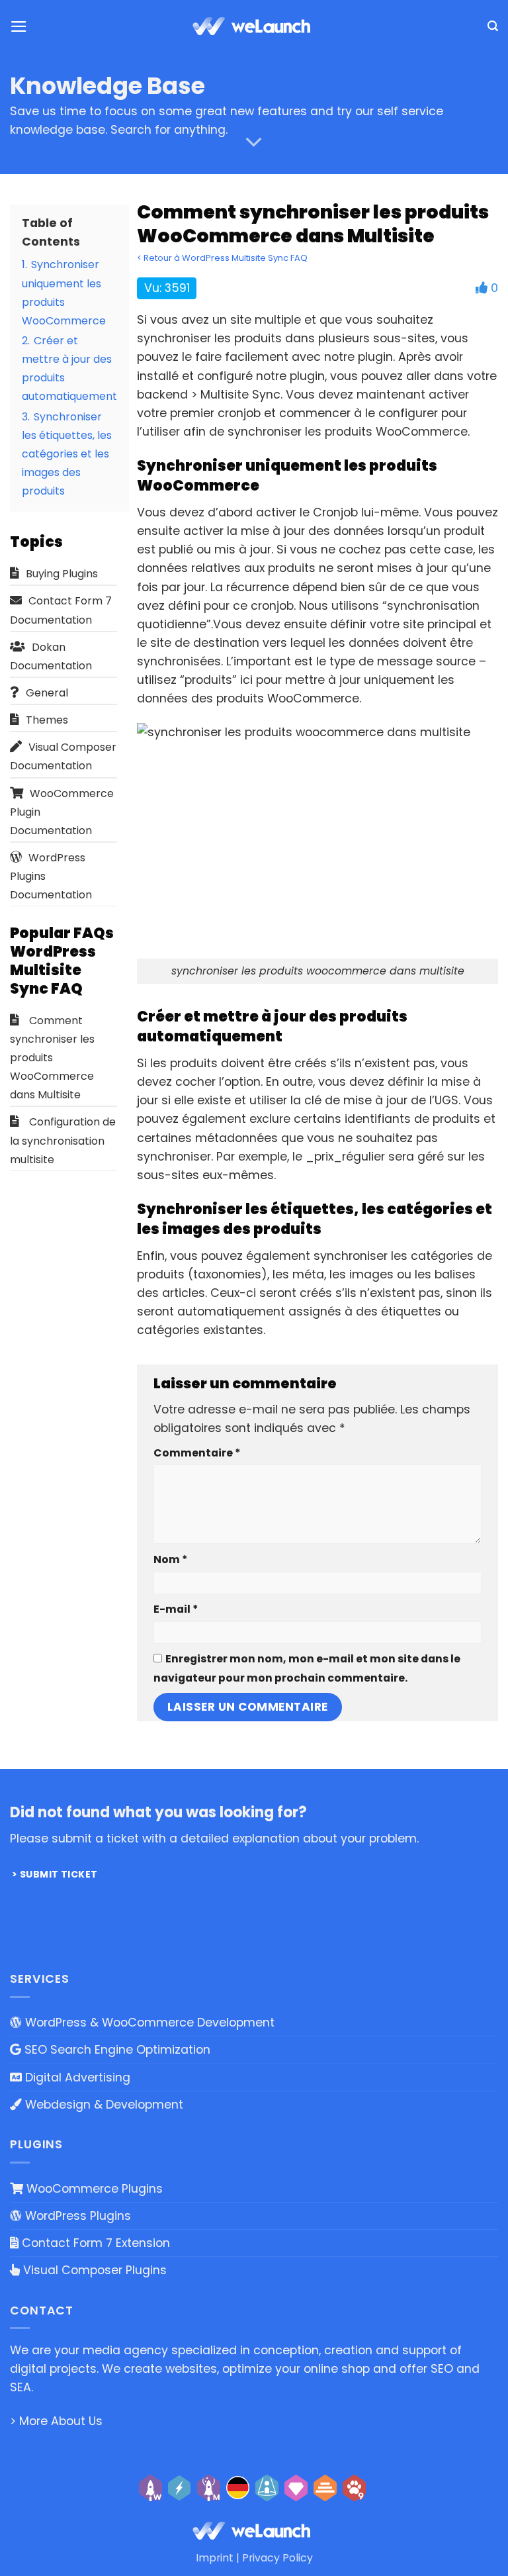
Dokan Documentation (51, 656)
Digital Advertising (76, 2077)
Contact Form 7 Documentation (61, 610)
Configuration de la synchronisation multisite (63, 1140)
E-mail (176, 1609)
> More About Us (56, 2421)
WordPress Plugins (76, 2216)
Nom (170, 1559)
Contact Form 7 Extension (94, 2243)
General (47, 693)
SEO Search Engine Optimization (116, 2050)
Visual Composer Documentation (63, 756)
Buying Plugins (62, 574)
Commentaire (197, 1453)
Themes (47, 720)
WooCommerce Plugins (93, 2189)
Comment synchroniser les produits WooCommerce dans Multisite (52, 1058)
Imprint (215, 2558)
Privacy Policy (277, 2558)
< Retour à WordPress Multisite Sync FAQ (222, 258)
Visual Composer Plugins (93, 2270)
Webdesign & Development (103, 2105)
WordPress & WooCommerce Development (148, 2023)
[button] (19, 26)
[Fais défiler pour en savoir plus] (254, 142)
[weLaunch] (254, 26)
